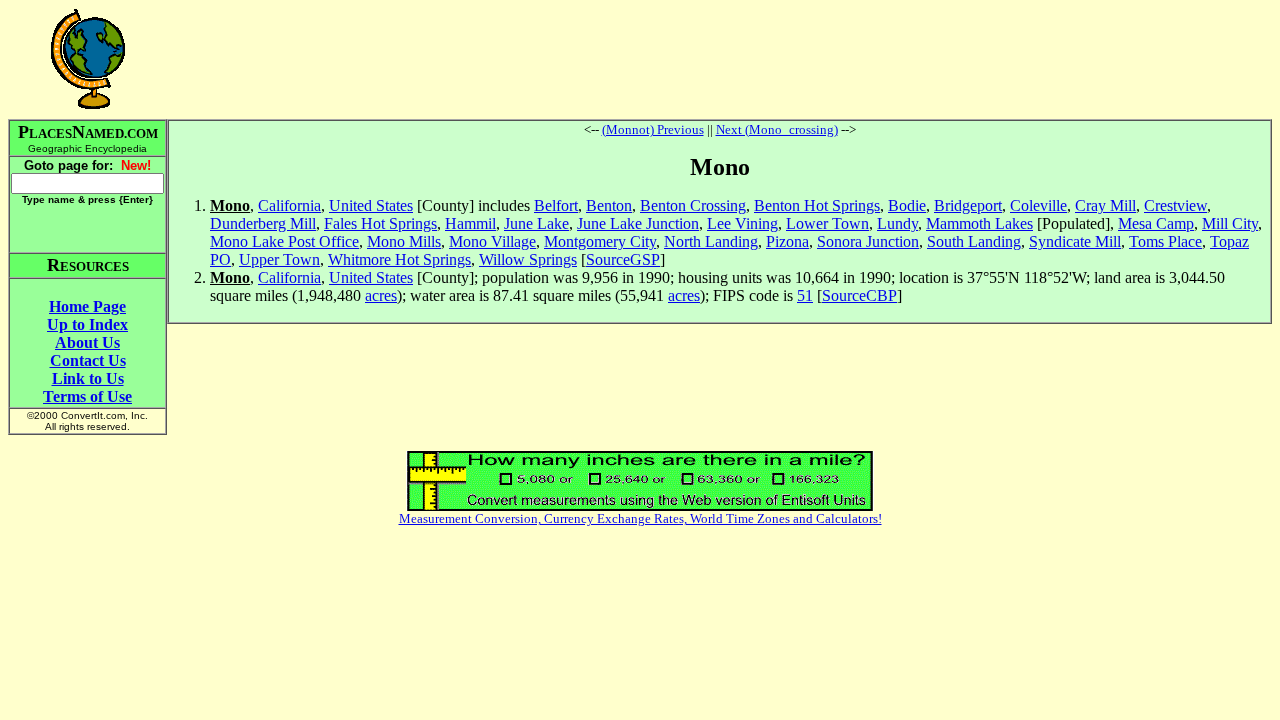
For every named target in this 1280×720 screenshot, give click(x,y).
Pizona (787, 241)
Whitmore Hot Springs (399, 259)
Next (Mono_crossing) (777, 129)
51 (805, 295)
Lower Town (827, 223)
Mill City (1230, 223)
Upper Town (279, 259)
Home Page (87, 306)
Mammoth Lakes (979, 223)
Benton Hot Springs (817, 205)
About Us (87, 342)
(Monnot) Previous (653, 129)
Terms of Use (87, 396)
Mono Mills (404, 241)
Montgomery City (600, 241)
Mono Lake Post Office (284, 241)
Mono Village (492, 241)
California (289, 205)
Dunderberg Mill (263, 223)
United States (371, 205)
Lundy (897, 223)
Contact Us (88, 360)
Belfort (556, 205)
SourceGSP (623, 259)
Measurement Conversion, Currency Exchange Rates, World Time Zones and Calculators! (640, 518)
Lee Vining (742, 223)
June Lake (536, 223)
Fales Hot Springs (380, 223)
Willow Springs (528, 259)
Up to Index (87, 324)
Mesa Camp (1156, 223)
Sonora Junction (868, 241)
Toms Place (1165, 241)
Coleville (1038, 205)
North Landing (711, 241)
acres (381, 295)
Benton (609, 205)
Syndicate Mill (1075, 241)
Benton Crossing (693, 205)
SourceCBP (859, 295)
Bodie (907, 205)
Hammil (470, 223)
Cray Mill (1105, 205)
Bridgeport (968, 205)
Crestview (1175, 205)
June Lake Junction (638, 223)
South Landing (974, 241)
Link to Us (88, 378)
